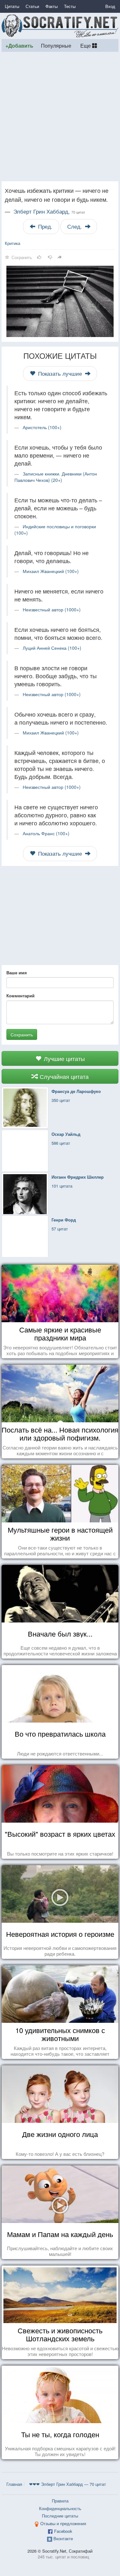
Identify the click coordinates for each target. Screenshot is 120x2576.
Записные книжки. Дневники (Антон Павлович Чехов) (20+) (56, 477)
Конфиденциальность (60, 2508)
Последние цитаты (60, 2516)
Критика (12, 243)
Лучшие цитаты (64, 1058)
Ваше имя (17, 973)
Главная (14, 2484)
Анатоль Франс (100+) (46, 833)
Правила (60, 2501)
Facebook (63, 2531)
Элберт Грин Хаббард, (49, 211)
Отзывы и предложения (63, 2523)
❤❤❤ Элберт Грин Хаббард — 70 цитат (68, 2484)
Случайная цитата (63, 1076)
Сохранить (22, 1034)
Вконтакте (63, 2538)
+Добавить (19, 46)
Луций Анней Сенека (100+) (52, 648)
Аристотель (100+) (42, 427)
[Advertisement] (60, 117)
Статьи (32, 6)
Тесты (70, 6)
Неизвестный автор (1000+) (52, 609)
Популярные (56, 45)
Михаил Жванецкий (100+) (51, 571)
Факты (52, 6)
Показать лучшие (60, 373)
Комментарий (20, 996)
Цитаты (12, 6)
